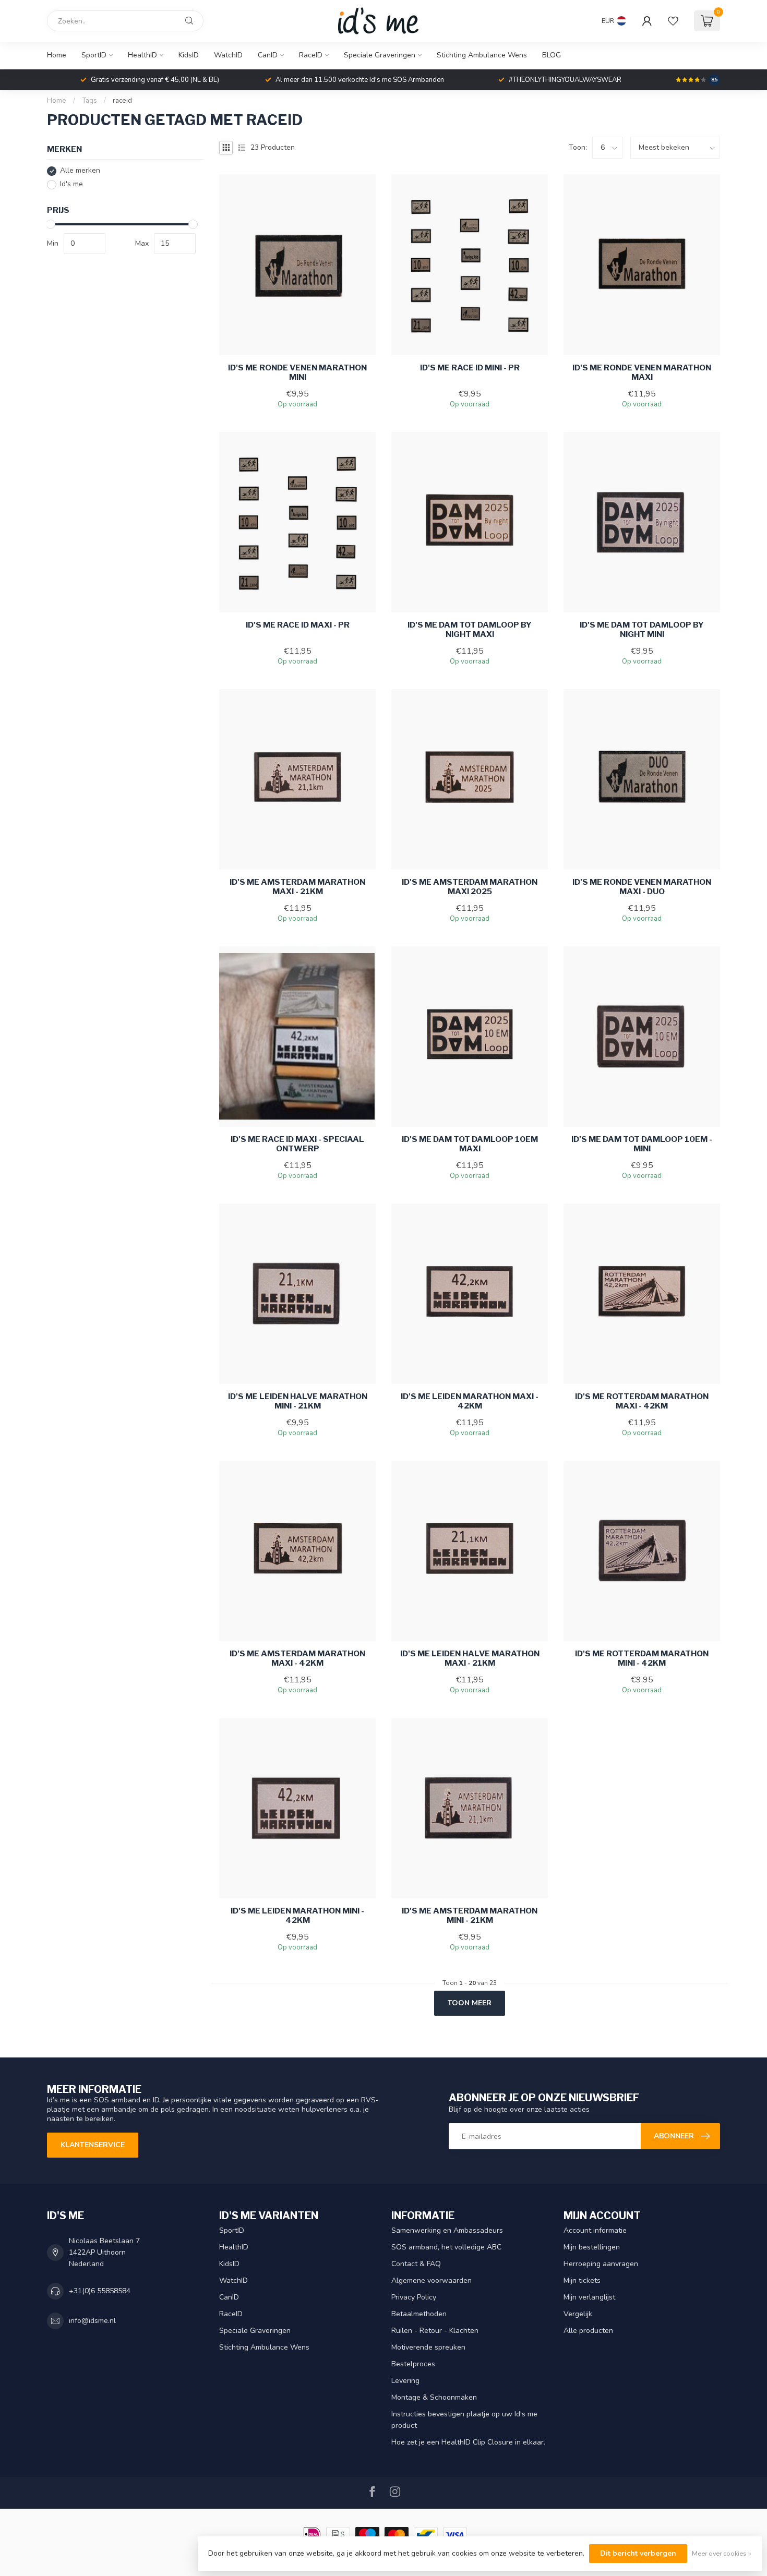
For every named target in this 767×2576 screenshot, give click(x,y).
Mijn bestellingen (592, 2247)
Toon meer (470, 2003)
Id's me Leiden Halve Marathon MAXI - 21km (470, 1658)
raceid (122, 101)
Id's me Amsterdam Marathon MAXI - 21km (297, 887)
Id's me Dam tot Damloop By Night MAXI (470, 630)
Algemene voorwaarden (432, 2280)
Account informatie (595, 2230)
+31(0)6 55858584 (100, 2291)
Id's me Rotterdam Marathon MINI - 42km (642, 1658)
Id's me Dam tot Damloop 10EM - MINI (642, 1144)
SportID (94, 55)
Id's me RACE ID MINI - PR (470, 368)
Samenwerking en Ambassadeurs (447, 2230)
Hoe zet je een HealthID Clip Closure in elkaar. (468, 2442)
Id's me (71, 184)
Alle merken (80, 171)
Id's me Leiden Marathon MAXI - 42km (470, 1401)
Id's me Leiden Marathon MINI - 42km (297, 1916)
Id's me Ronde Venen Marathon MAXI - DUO (642, 887)
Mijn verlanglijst (589, 2297)
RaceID (311, 55)
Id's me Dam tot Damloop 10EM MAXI (470, 1144)
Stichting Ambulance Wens (482, 55)
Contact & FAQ (416, 2264)
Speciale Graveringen (380, 55)
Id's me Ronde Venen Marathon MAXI (642, 372)
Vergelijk (578, 2314)
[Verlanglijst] (673, 21)
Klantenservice (93, 2145)
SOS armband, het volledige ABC (446, 2247)
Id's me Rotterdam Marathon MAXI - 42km (642, 1401)
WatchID (228, 55)
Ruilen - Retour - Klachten (435, 2331)
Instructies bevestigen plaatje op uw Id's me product (464, 2420)
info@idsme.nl (92, 2321)
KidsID (189, 55)
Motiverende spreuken (428, 2347)
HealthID (142, 55)
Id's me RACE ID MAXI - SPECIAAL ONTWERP (297, 1144)
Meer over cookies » (722, 2553)
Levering (405, 2381)
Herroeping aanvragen (601, 2264)
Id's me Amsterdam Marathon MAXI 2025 (470, 887)
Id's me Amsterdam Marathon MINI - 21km (470, 1916)
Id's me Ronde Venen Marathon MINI (297, 372)
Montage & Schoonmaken (434, 2397)
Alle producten (588, 2331)
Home (57, 55)
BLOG (552, 55)
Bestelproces (413, 2364)
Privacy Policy (414, 2297)
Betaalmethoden (419, 2314)
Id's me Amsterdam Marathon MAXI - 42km (297, 1658)
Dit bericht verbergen (638, 2553)
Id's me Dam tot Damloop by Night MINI (642, 630)
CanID (268, 55)
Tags (89, 101)
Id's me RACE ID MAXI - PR (298, 625)
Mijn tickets (582, 2280)
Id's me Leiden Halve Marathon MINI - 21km (298, 1401)
